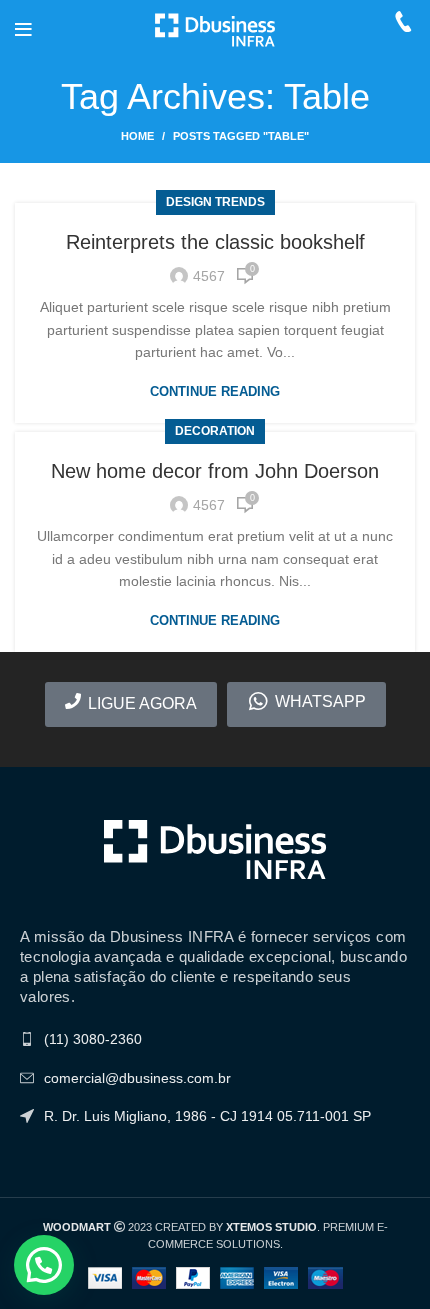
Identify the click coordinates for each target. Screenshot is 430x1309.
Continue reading (215, 391)
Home (137, 136)
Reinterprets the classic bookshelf (215, 242)
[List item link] (215, 1039)
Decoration (215, 431)
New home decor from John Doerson (215, 471)
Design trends (215, 202)
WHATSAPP (320, 701)
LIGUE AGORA (142, 703)
